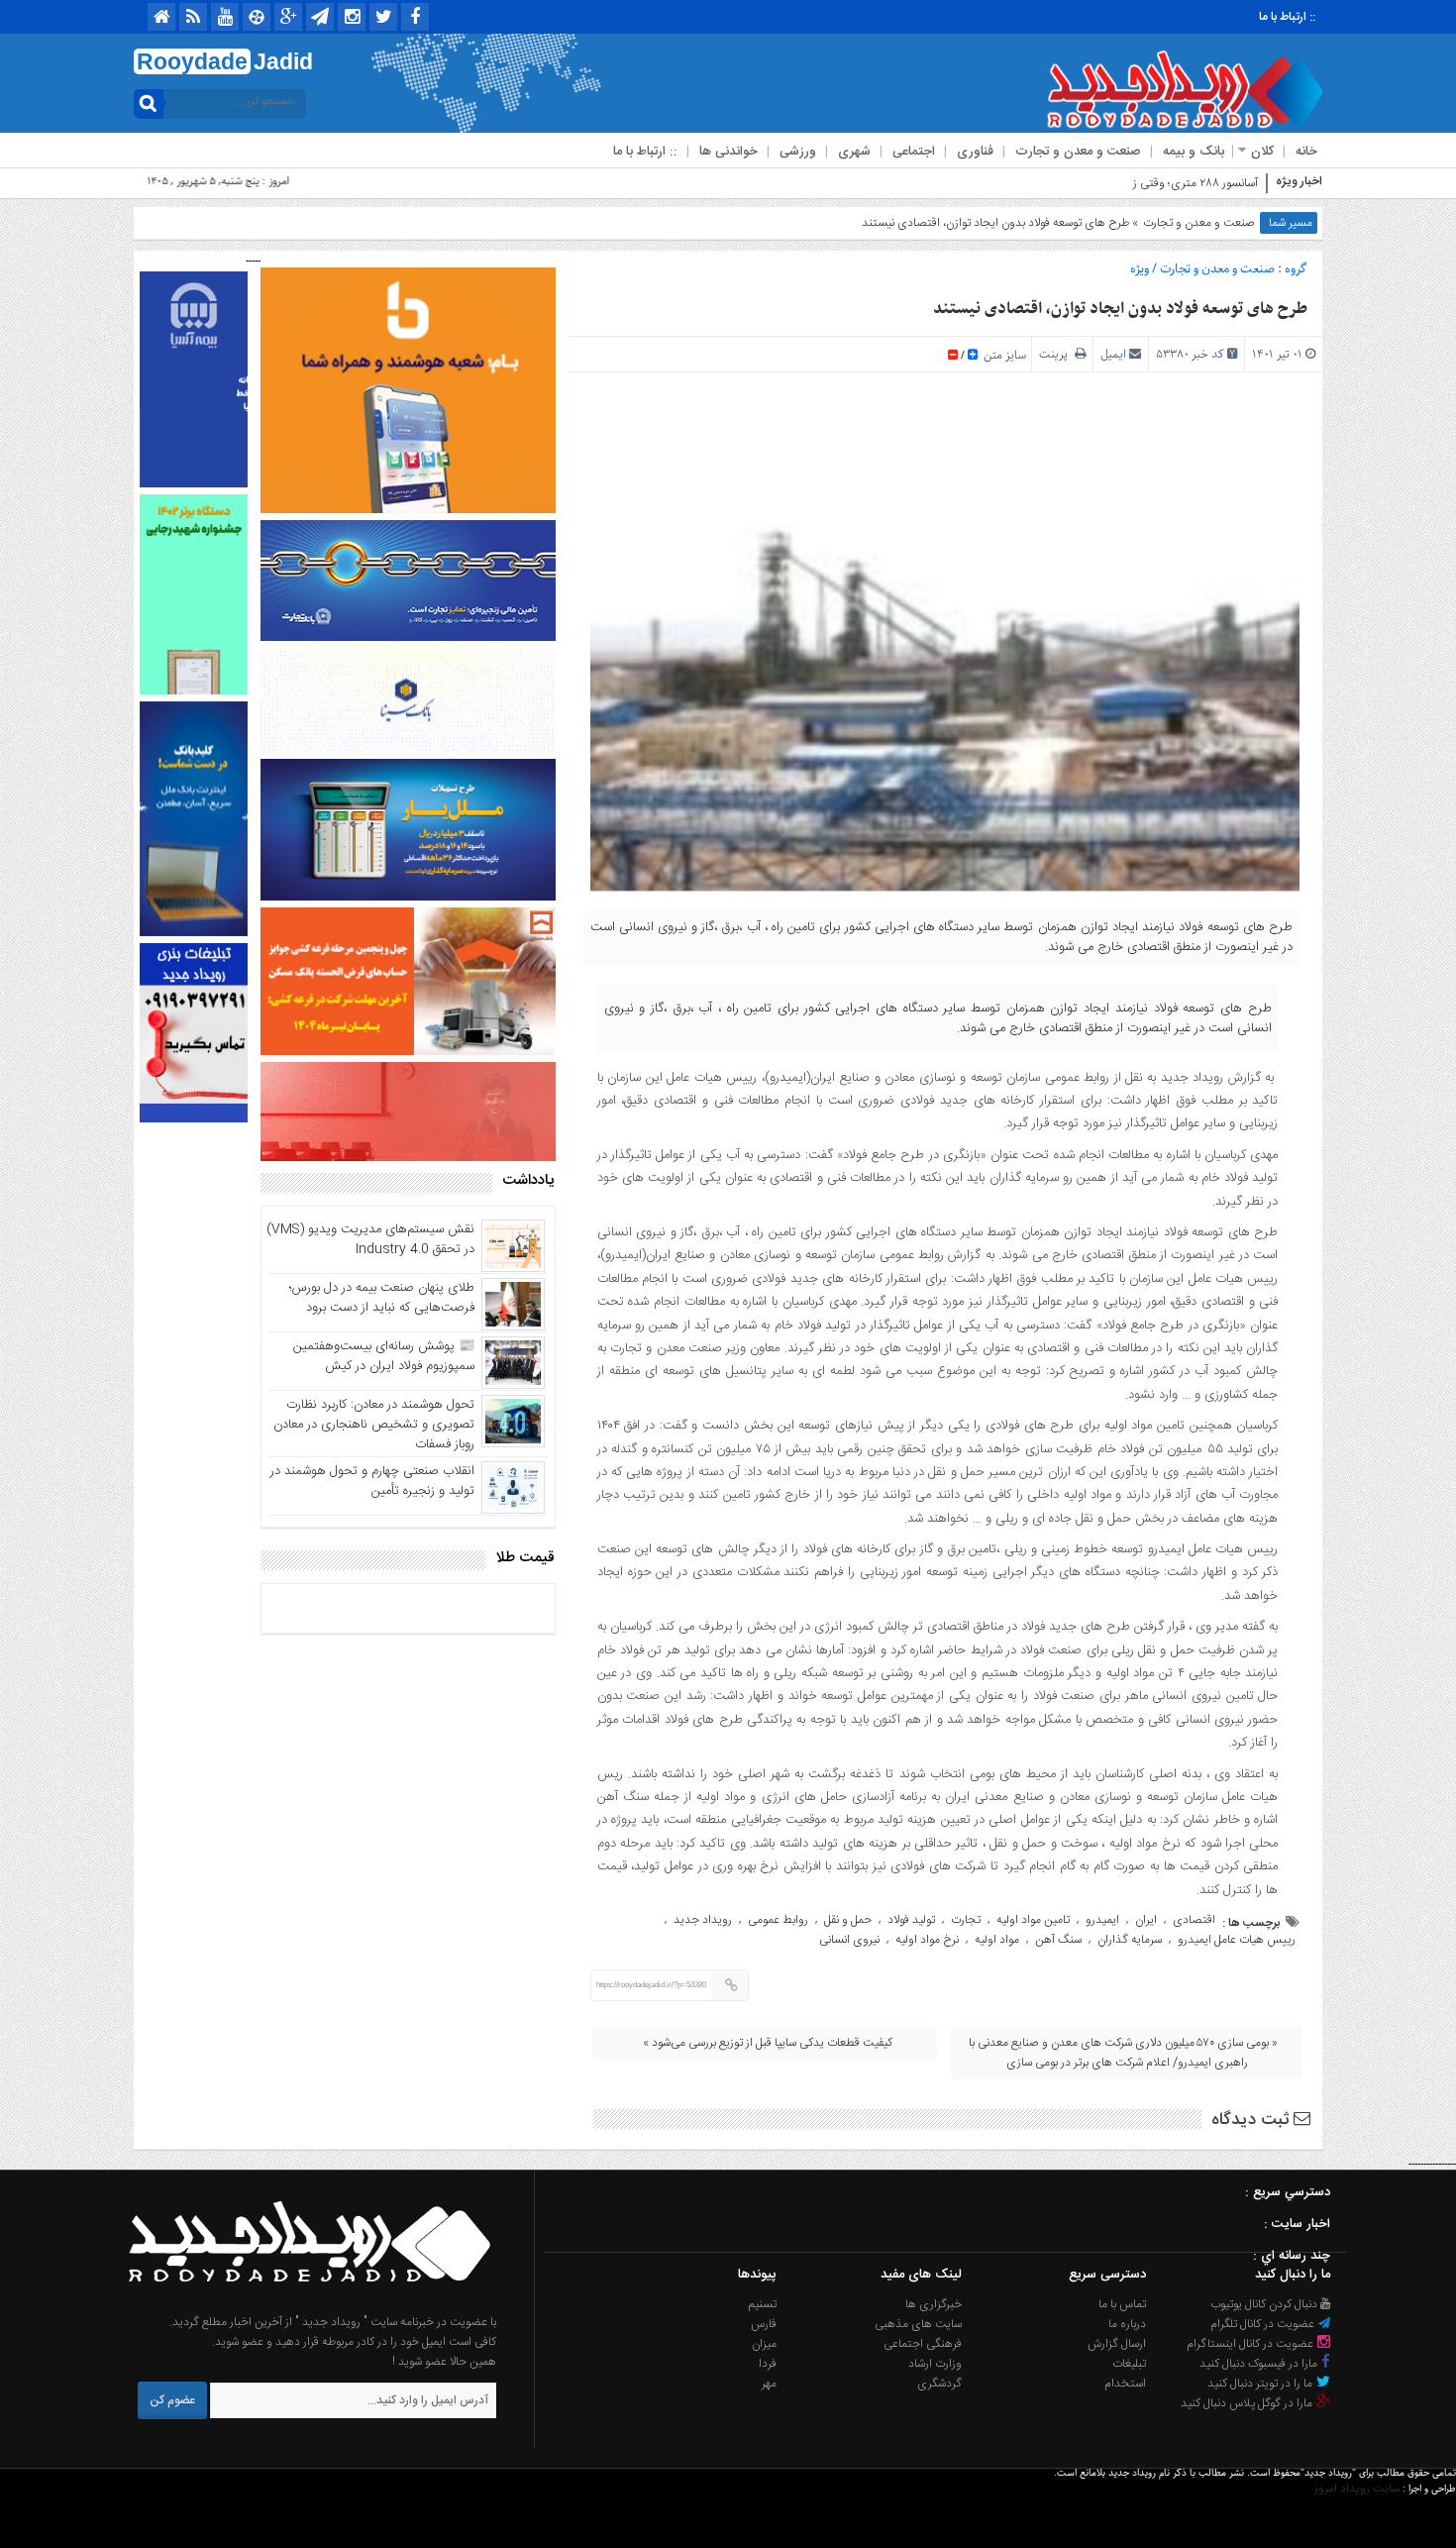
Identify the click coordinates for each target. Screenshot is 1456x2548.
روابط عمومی (778, 1920)
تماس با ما (1122, 2304)
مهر (769, 2384)
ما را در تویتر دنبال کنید (1261, 2384)
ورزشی (798, 152)
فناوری (975, 152)
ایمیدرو (1102, 1920)
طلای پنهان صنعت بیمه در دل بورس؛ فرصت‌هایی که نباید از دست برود (382, 1298)
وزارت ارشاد (935, 2364)
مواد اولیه (997, 1940)
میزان (764, 2344)
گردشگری (939, 2384)
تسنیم (763, 2304)
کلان (1262, 152)
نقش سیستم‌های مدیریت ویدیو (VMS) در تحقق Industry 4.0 (370, 1239)
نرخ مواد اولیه (927, 1940)
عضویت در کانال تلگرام (1264, 2324)
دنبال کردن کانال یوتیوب (1265, 2304)
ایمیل (1113, 354)
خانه (1306, 152)
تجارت (966, 1920)
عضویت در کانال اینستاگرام (1251, 2344)
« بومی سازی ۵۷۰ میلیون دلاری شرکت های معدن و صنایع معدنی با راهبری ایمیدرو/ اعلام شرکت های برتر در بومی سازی (1123, 2053)
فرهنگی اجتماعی (923, 2344)
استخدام (1125, 2384)
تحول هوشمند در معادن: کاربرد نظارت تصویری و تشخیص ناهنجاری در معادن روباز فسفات (374, 1425)
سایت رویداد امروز (1357, 2489)
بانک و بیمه (1194, 152)
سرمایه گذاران (1130, 1940)
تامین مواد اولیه (1033, 1920)
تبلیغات (1129, 2364)
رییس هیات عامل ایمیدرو (1237, 1940)
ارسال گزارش (1117, 2344)
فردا (768, 2364)
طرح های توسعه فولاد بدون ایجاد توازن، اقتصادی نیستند (1120, 309)
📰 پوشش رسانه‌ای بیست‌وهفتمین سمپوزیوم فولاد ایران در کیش (384, 1356)
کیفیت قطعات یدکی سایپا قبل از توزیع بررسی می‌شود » (768, 2043)
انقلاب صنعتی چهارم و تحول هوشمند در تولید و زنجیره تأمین (372, 1481)
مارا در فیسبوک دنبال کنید (1260, 2364)
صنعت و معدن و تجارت (1078, 152)
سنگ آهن (1058, 1940)
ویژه (1140, 269)
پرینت (1057, 354)
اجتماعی (914, 152)
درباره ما (1127, 2324)
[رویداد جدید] (303, 2302)
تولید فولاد (911, 1920)
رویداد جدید (703, 1920)
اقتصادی (1194, 1920)
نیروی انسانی (849, 1940)
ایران (1146, 1920)
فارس (764, 2324)
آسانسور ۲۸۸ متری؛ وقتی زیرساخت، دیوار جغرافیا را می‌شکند (1118, 183)
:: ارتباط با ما (1287, 17)
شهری (854, 152)
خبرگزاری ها (934, 2304)
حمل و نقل (848, 1920)
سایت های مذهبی (918, 2324)
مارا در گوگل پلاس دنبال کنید (1248, 2403)
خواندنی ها (728, 152)
